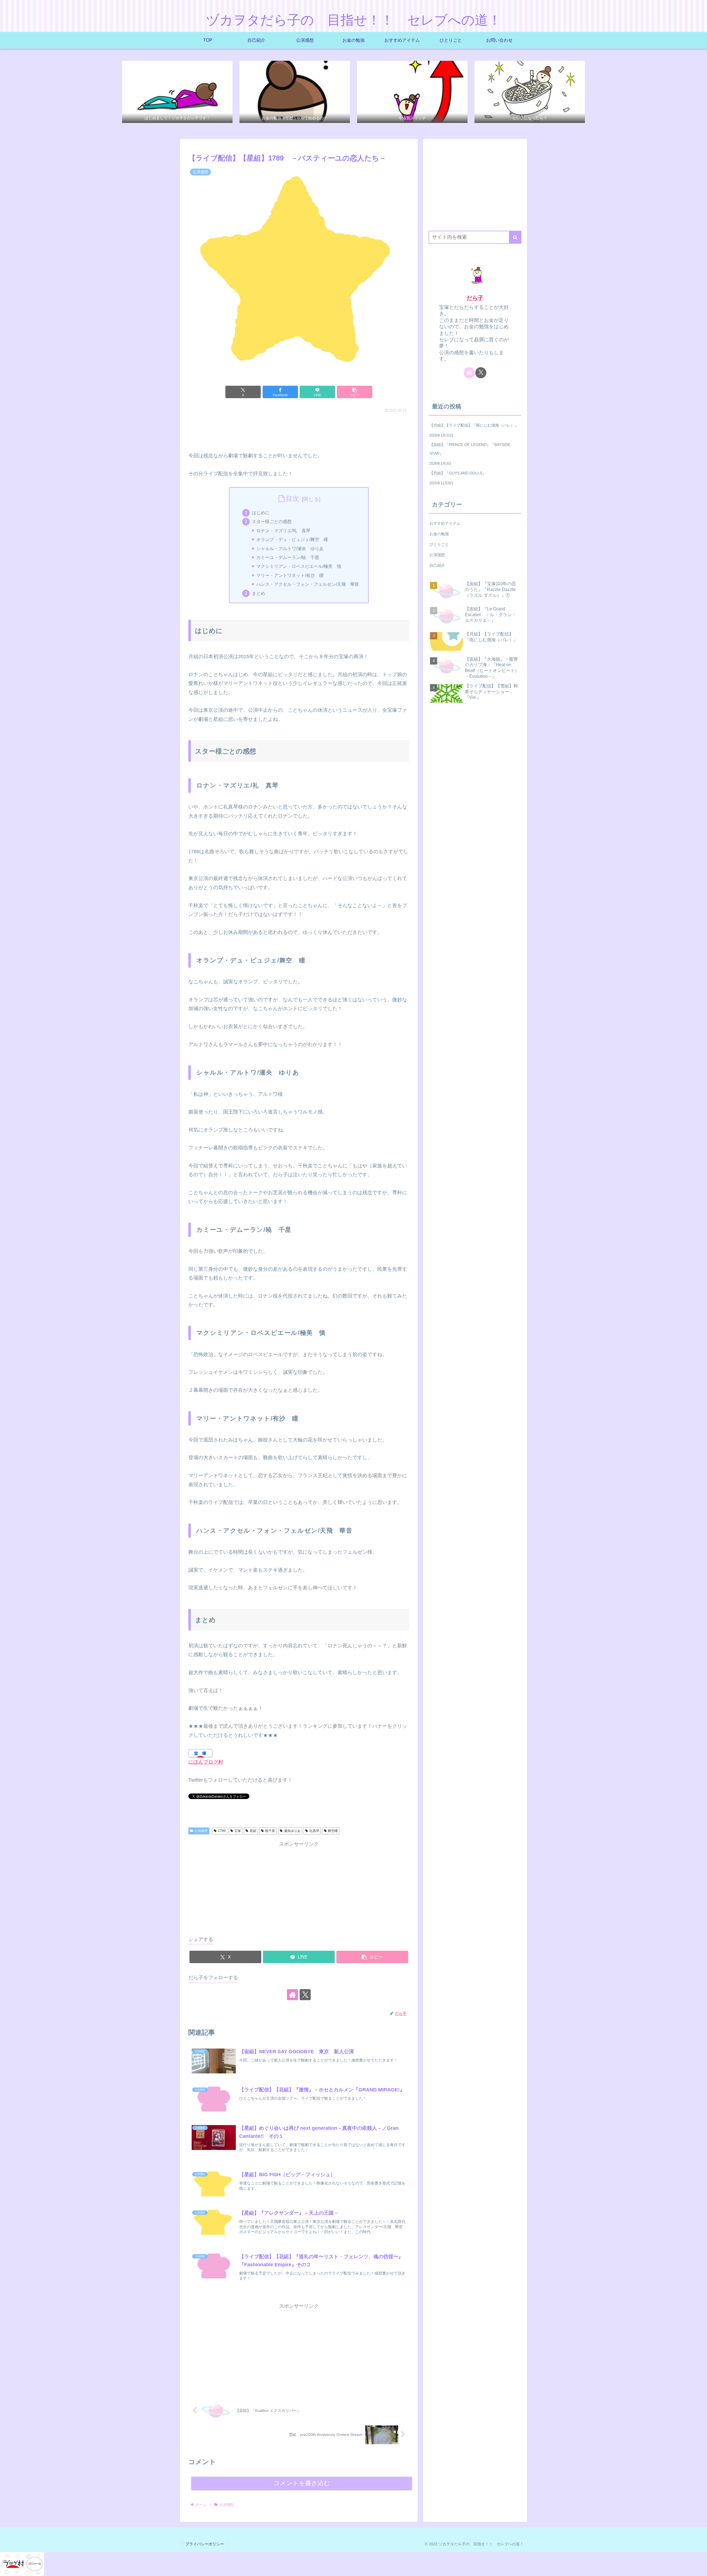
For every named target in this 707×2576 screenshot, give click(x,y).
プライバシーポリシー (205, 2544)
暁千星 (270, 1831)
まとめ (258, 593)
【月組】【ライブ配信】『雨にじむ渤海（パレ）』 (474, 425)
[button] (355, 392)
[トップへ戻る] (699, 2568)
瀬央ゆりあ (292, 1831)
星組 (253, 1831)
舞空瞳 (333, 1831)
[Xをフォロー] (305, 1995)
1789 (222, 1831)
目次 (292, 499)
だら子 (475, 298)
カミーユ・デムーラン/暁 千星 (288, 557)
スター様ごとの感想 (272, 521)
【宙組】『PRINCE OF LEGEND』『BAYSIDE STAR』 (470, 449)
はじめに (261, 513)
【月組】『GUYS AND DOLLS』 (458, 473)
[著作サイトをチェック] (292, 1995)
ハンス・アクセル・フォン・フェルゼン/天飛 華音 (308, 584)
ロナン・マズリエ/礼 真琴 (283, 531)
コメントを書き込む (302, 2483)
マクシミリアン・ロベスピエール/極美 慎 (299, 566)
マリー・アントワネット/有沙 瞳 (290, 575)
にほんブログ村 (206, 1762)
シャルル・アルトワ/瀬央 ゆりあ (290, 548)
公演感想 (201, 1831)
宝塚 (238, 1831)
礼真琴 (314, 1831)
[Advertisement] (299, 430)
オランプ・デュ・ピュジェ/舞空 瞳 (292, 539)
